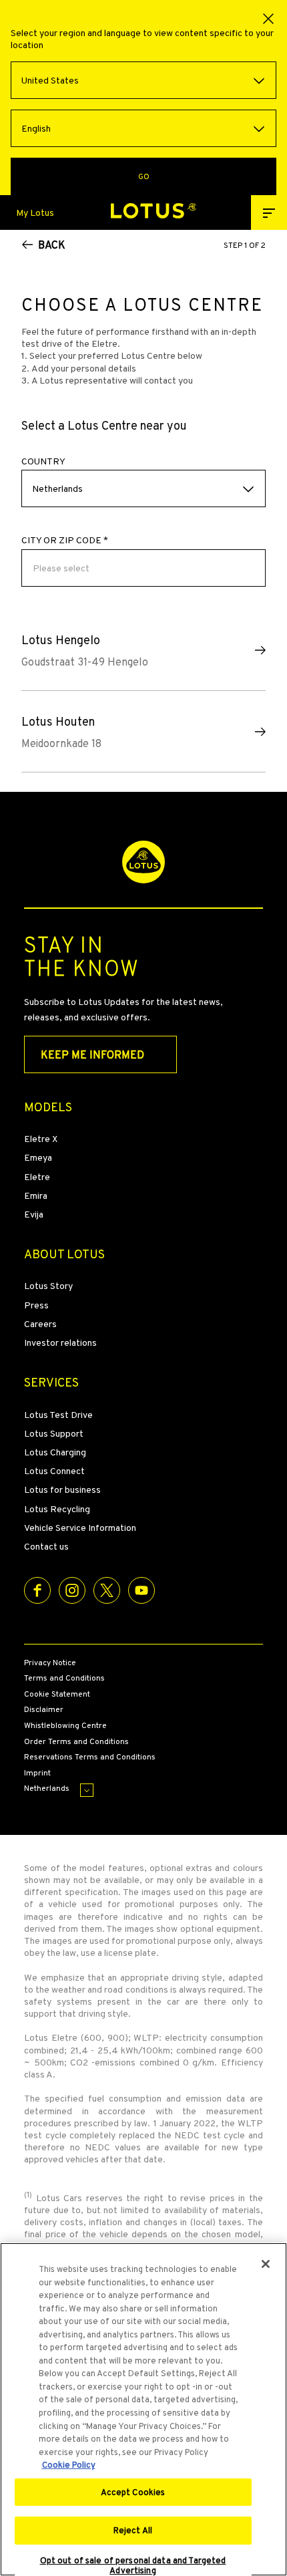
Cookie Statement (57, 1695)
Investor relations (60, 1342)
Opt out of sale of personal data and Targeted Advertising (133, 2566)
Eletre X (41, 1139)
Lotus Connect (54, 1471)
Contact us (46, 1546)
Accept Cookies (133, 2492)
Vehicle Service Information (80, 1528)
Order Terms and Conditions (76, 1742)
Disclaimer (44, 1710)
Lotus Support (54, 1433)
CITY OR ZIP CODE (65, 540)
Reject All (133, 2530)
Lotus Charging (55, 1452)
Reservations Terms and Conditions (90, 1757)
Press (36, 1305)
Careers (40, 1324)
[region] (143, 2409)
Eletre (37, 1177)
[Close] (266, 2264)
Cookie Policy (69, 2465)
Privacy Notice (50, 1663)
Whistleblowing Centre (65, 1726)
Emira (36, 1195)
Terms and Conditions (64, 1679)
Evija (34, 1214)
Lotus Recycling (57, 1509)
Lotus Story (48, 1286)
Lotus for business (62, 1489)
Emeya (38, 1157)
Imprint (37, 1773)
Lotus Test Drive (58, 1415)
